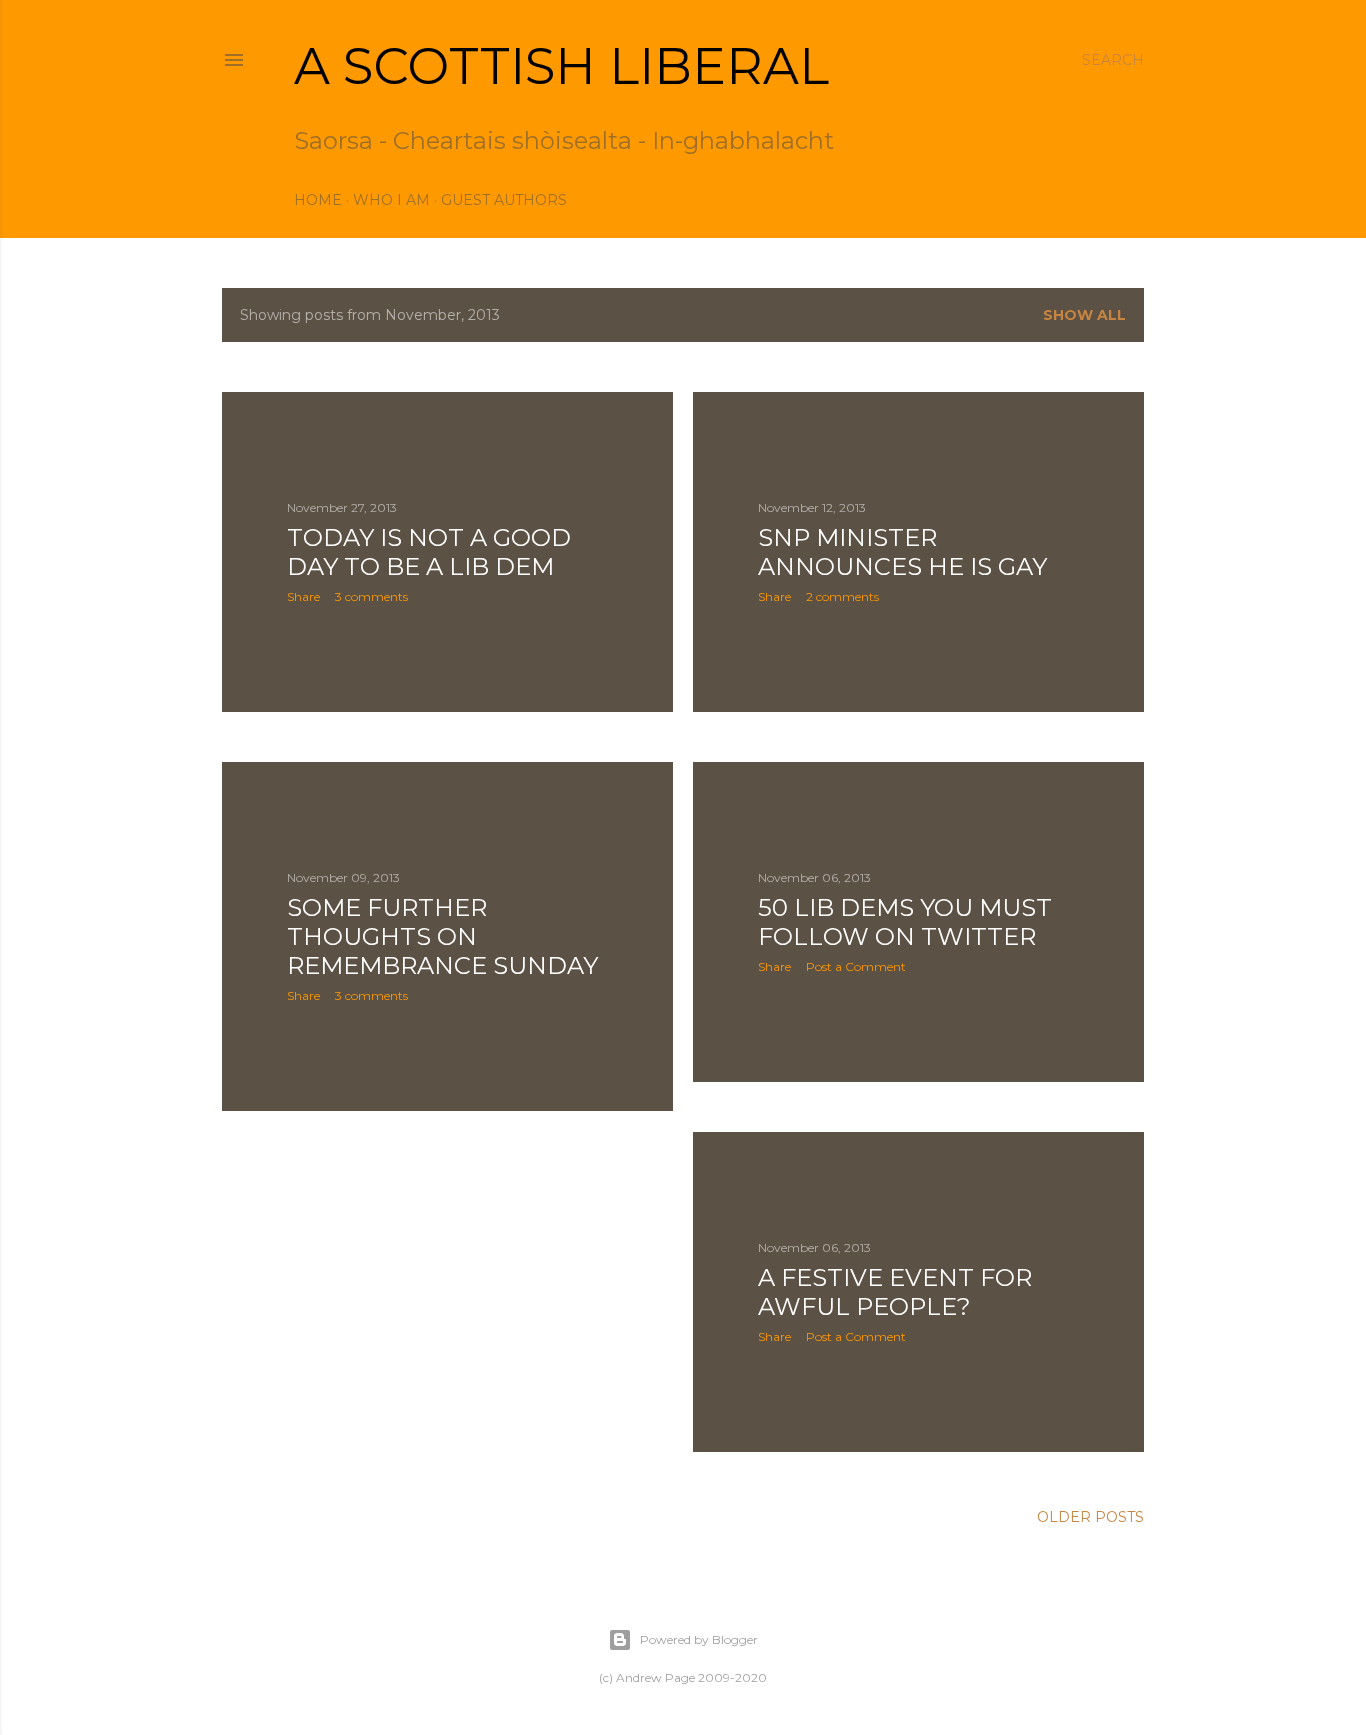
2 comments (842, 596)
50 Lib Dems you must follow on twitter (905, 922)
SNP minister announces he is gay (902, 552)
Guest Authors (504, 200)
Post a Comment (856, 966)
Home (318, 200)
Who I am (391, 200)
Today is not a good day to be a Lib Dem (429, 552)
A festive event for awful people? (895, 1292)
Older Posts (1090, 1517)
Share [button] (303, 596)
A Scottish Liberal (561, 66)
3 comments (371, 596)
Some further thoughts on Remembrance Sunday (442, 936)
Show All (1084, 315)
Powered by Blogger (699, 1639)
